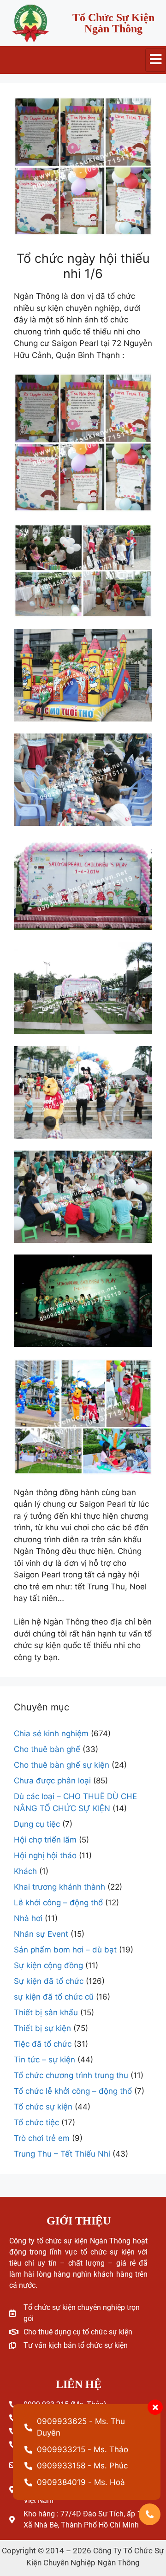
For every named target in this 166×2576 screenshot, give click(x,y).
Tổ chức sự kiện (43, 2107)
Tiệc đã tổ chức (43, 2044)
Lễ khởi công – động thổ (58, 1903)
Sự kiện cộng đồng (48, 1965)
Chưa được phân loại (52, 1781)
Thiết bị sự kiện (42, 2028)
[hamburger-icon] (156, 60)
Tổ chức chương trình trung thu (71, 2075)
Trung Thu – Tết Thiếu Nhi (62, 2154)
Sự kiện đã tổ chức (49, 1981)
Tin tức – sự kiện (44, 2060)
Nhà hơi (28, 1918)
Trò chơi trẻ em (42, 2138)
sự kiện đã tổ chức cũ (54, 1997)
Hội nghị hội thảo (45, 1855)
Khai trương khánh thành (59, 1887)
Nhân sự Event (41, 1934)
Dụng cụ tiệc (37, 1824)
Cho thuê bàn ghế (47, 1749)
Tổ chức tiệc (36, 2122)
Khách (25, 1871)
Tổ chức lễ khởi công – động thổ (73, 2091)
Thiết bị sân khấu (46, 2012)
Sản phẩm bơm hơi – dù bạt (65, 1950)
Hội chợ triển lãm (45, 1840)
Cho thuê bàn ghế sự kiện (62, 1765)
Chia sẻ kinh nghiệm (51, 1733)
